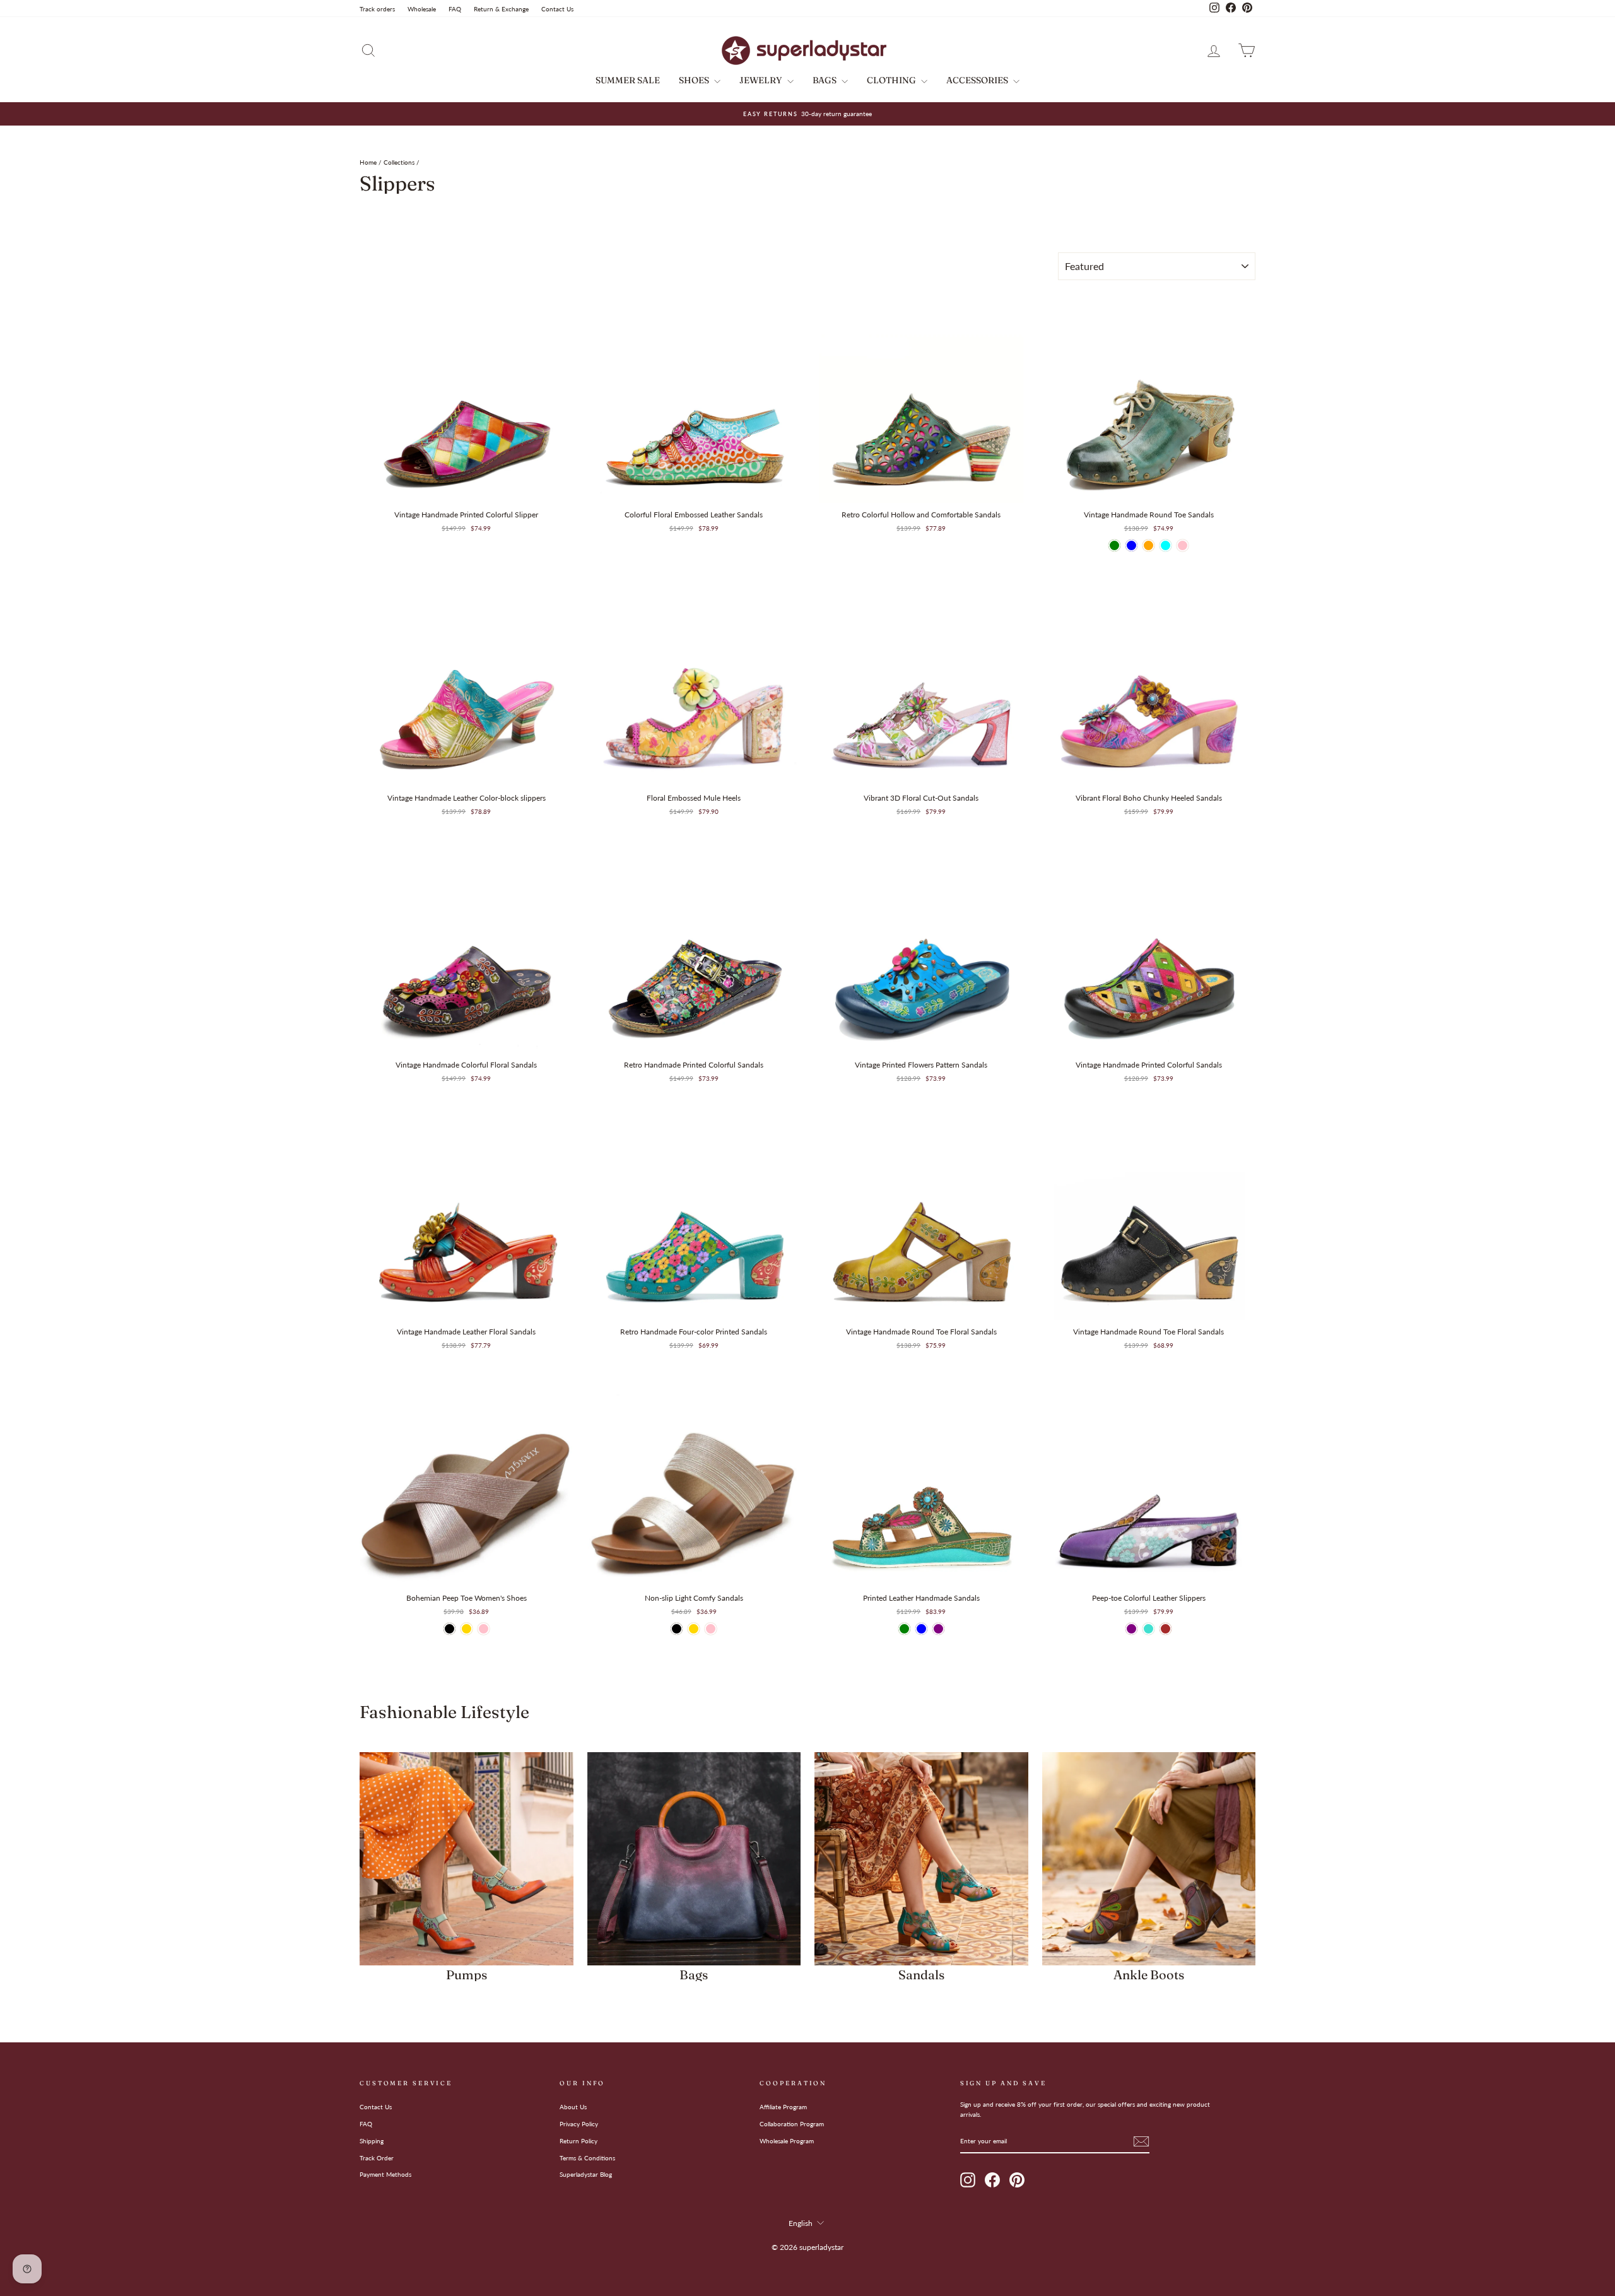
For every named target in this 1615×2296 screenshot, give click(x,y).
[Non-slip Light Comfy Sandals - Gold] (694, 1629)
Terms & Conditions (587, 2158)
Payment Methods (385, 2174)
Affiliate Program (783, 2107)
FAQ (455, 9)
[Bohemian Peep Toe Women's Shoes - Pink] (484, 1629)
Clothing (892, 80)
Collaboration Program (792, 2124)
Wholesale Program (787, 2141)
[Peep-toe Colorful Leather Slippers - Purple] (1131, 1629)
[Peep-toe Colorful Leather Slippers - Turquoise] (1148, 1629)
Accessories (978, 80)
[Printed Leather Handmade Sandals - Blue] (921, 1629)
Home (368, 162)
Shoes (695, 80)
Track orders (377, 9)
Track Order (377, 2158)
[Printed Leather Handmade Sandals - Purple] (938, 1629)
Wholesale (422, 9)
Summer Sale (628, 80)
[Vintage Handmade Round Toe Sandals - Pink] (1183, 545)
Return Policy (578, 2141)
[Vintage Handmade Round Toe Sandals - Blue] (1131, 545)
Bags (825, 80)
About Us (573, 2107)
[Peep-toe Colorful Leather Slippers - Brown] (1166, 1629)
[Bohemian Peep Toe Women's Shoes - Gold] (467, 1629)
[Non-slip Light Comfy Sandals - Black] (677, 1629)
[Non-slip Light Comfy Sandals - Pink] (711, 1629)
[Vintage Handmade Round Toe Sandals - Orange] (1148, 545)
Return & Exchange (501, 9)
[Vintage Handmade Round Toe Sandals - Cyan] (1166, 545)
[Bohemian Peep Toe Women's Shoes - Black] (449, 1629)
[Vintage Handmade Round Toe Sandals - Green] (1114, 545)
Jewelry (762, 80)
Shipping (372, 2141)
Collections (399, 162)
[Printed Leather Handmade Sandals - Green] (904, 1629)
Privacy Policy (579, 2124)
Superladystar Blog (586, 2174)
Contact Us (557, 9)
